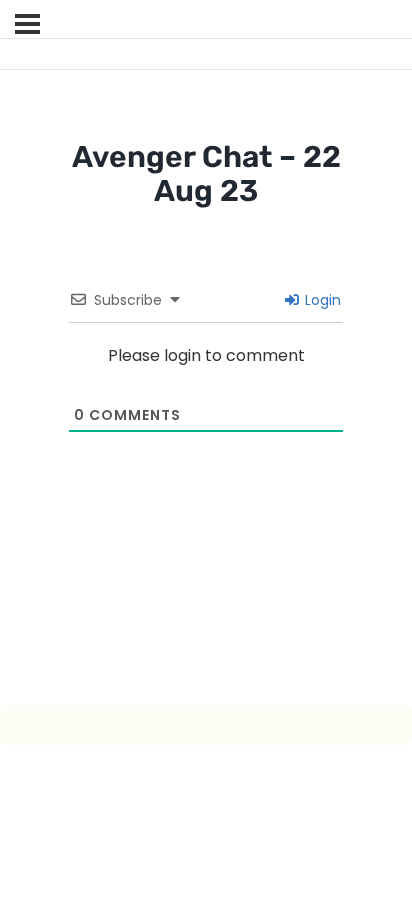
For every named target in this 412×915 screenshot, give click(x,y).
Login (321, 300)
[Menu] (27, 24)
